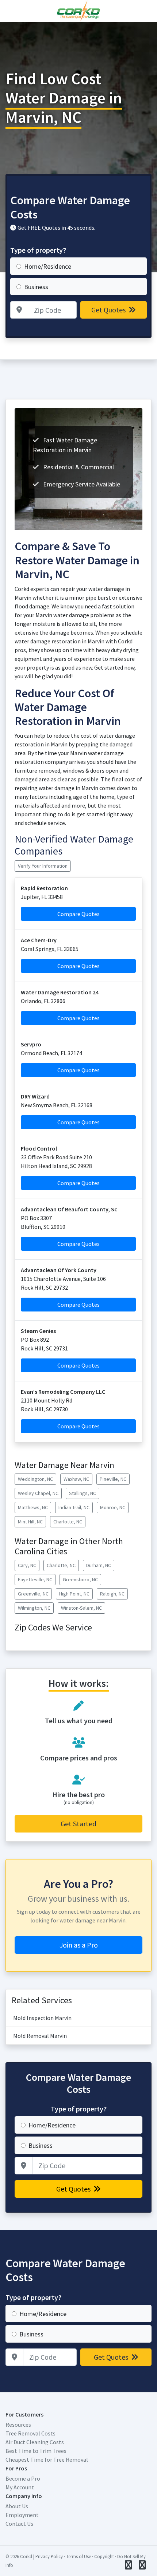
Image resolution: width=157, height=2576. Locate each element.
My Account (20, 2487)
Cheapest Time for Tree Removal (47, 2459)
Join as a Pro (79, 1945)
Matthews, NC (33, 1507)
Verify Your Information (43, 866)
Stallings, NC (83, 1493)
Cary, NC (27, 1565)
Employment (22, 2515)
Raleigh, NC (112, 1594)
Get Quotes (109, 310)
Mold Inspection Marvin (42, 2018)
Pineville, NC (113, 1479)
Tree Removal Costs (30, 2433)
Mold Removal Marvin (40, 2036)
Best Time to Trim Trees (36, 2451)
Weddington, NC (35, 1479)
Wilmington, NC (34, 1608)
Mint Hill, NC (30, 1522)
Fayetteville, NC (35, 1579)
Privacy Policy (49, 2556)
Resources (18, 2425)
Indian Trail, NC (74, 1507)
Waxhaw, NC (76, 1479)
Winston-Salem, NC (81, 1608)
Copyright (104, 2556)
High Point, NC (74, 1594)
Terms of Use (78, 2556)
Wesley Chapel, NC (38, 1493)
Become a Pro (23, 2478)
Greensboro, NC (80, 1579)
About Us (17, 2506)
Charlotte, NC (68, 1522)
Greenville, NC (33, 1594)
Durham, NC (99, 1565)
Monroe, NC (113, 1507)
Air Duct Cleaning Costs (35, 2442)
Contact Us (19, 2524)
